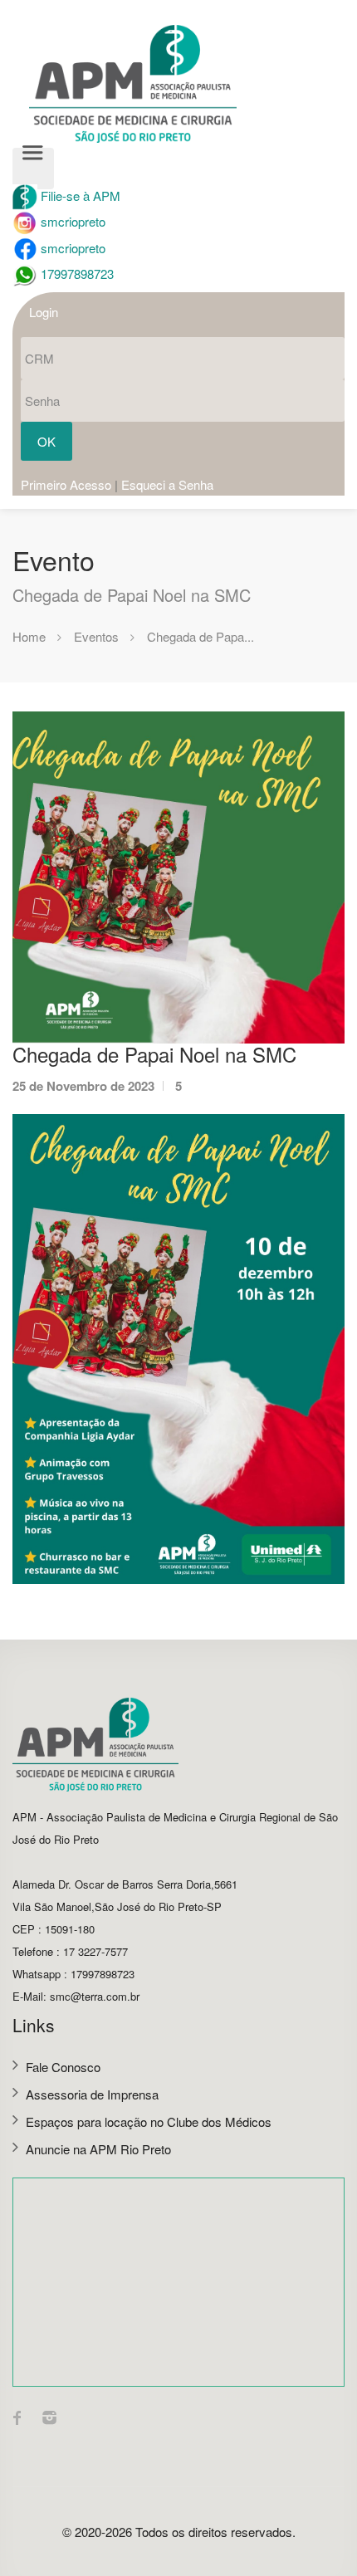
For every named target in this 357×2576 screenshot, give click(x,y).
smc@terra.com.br (95, 1996)
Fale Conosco (63, 2067)
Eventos (96, 636)
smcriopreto (71, 221)
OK (46, 441)
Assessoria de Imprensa (92, 2094)
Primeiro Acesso (66, 484)
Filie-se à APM (79, 196)
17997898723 (76, 274)
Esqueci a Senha (167, 484)
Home (29, 636)
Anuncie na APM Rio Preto (98, 2149)
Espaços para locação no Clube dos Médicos (149, 2121)
